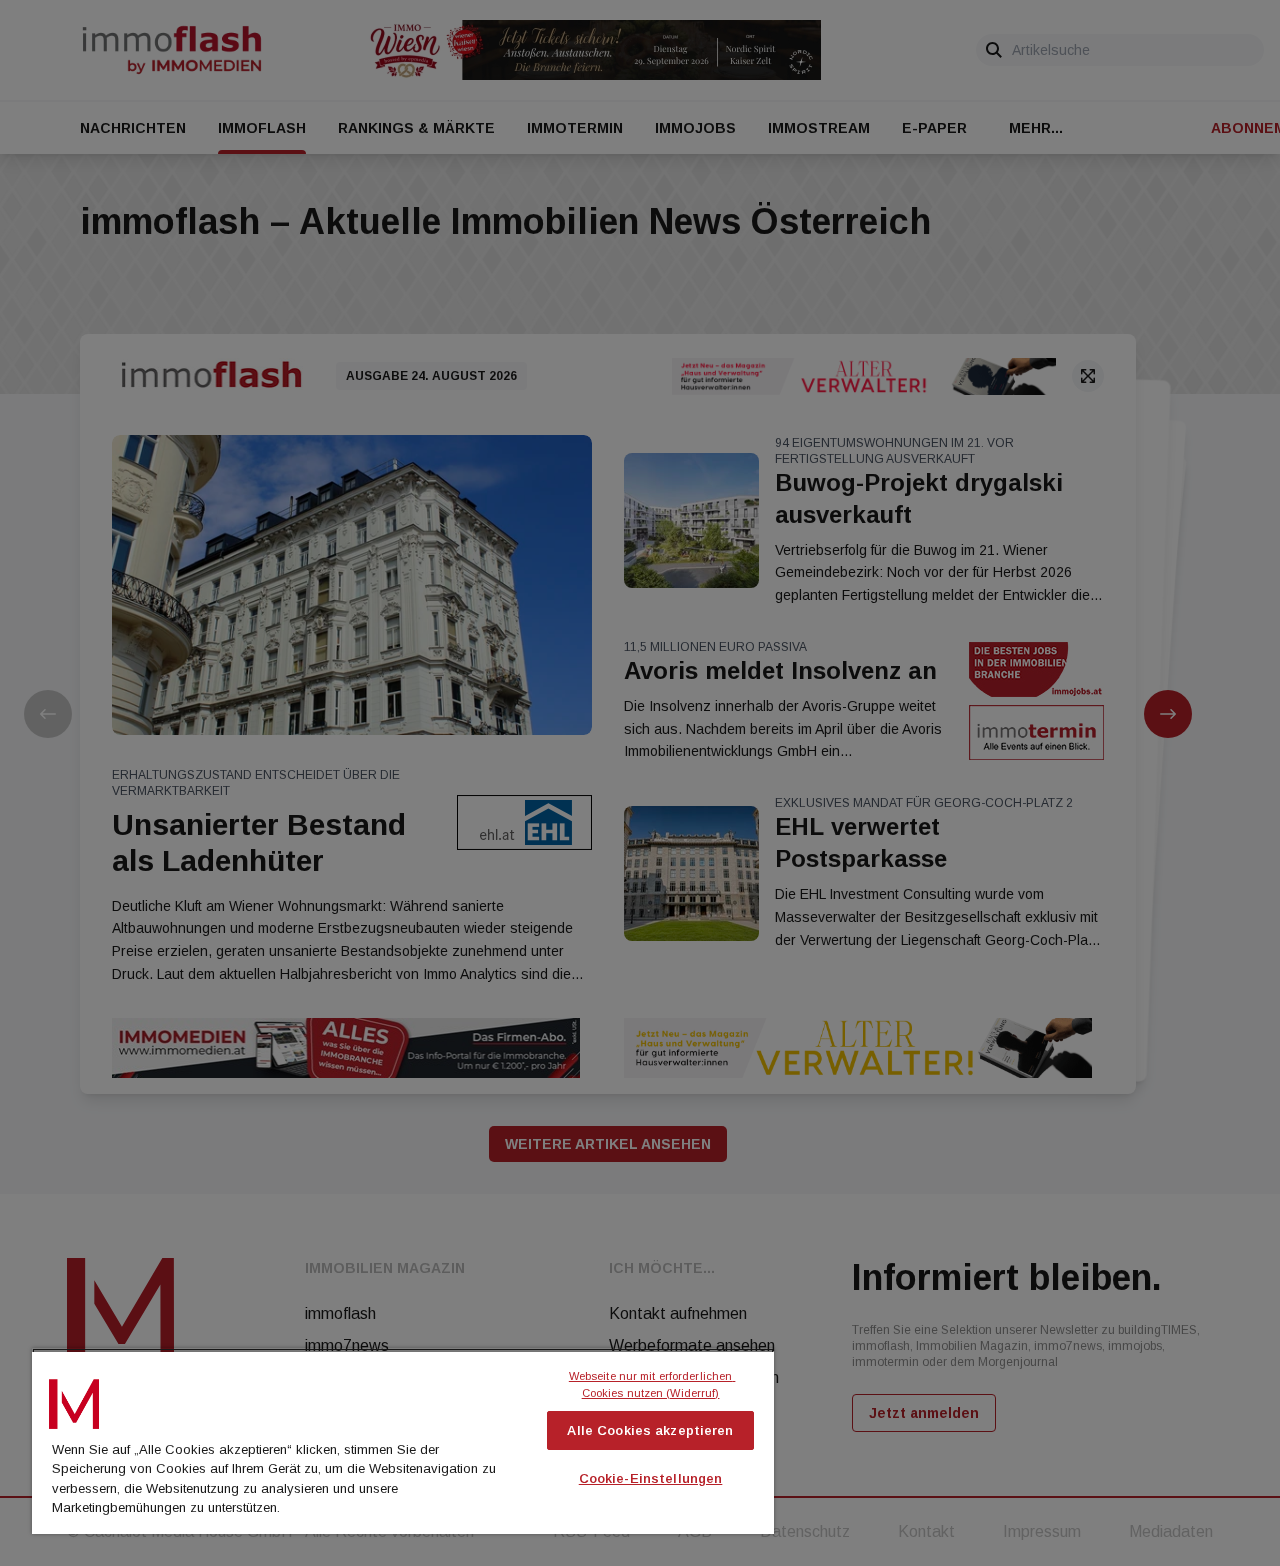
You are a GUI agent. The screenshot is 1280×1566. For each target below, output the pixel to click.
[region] (403, 1441)
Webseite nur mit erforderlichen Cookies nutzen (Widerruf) (652, 1384)
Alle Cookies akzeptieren (650, 1430)
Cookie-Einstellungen (651, 1478)
